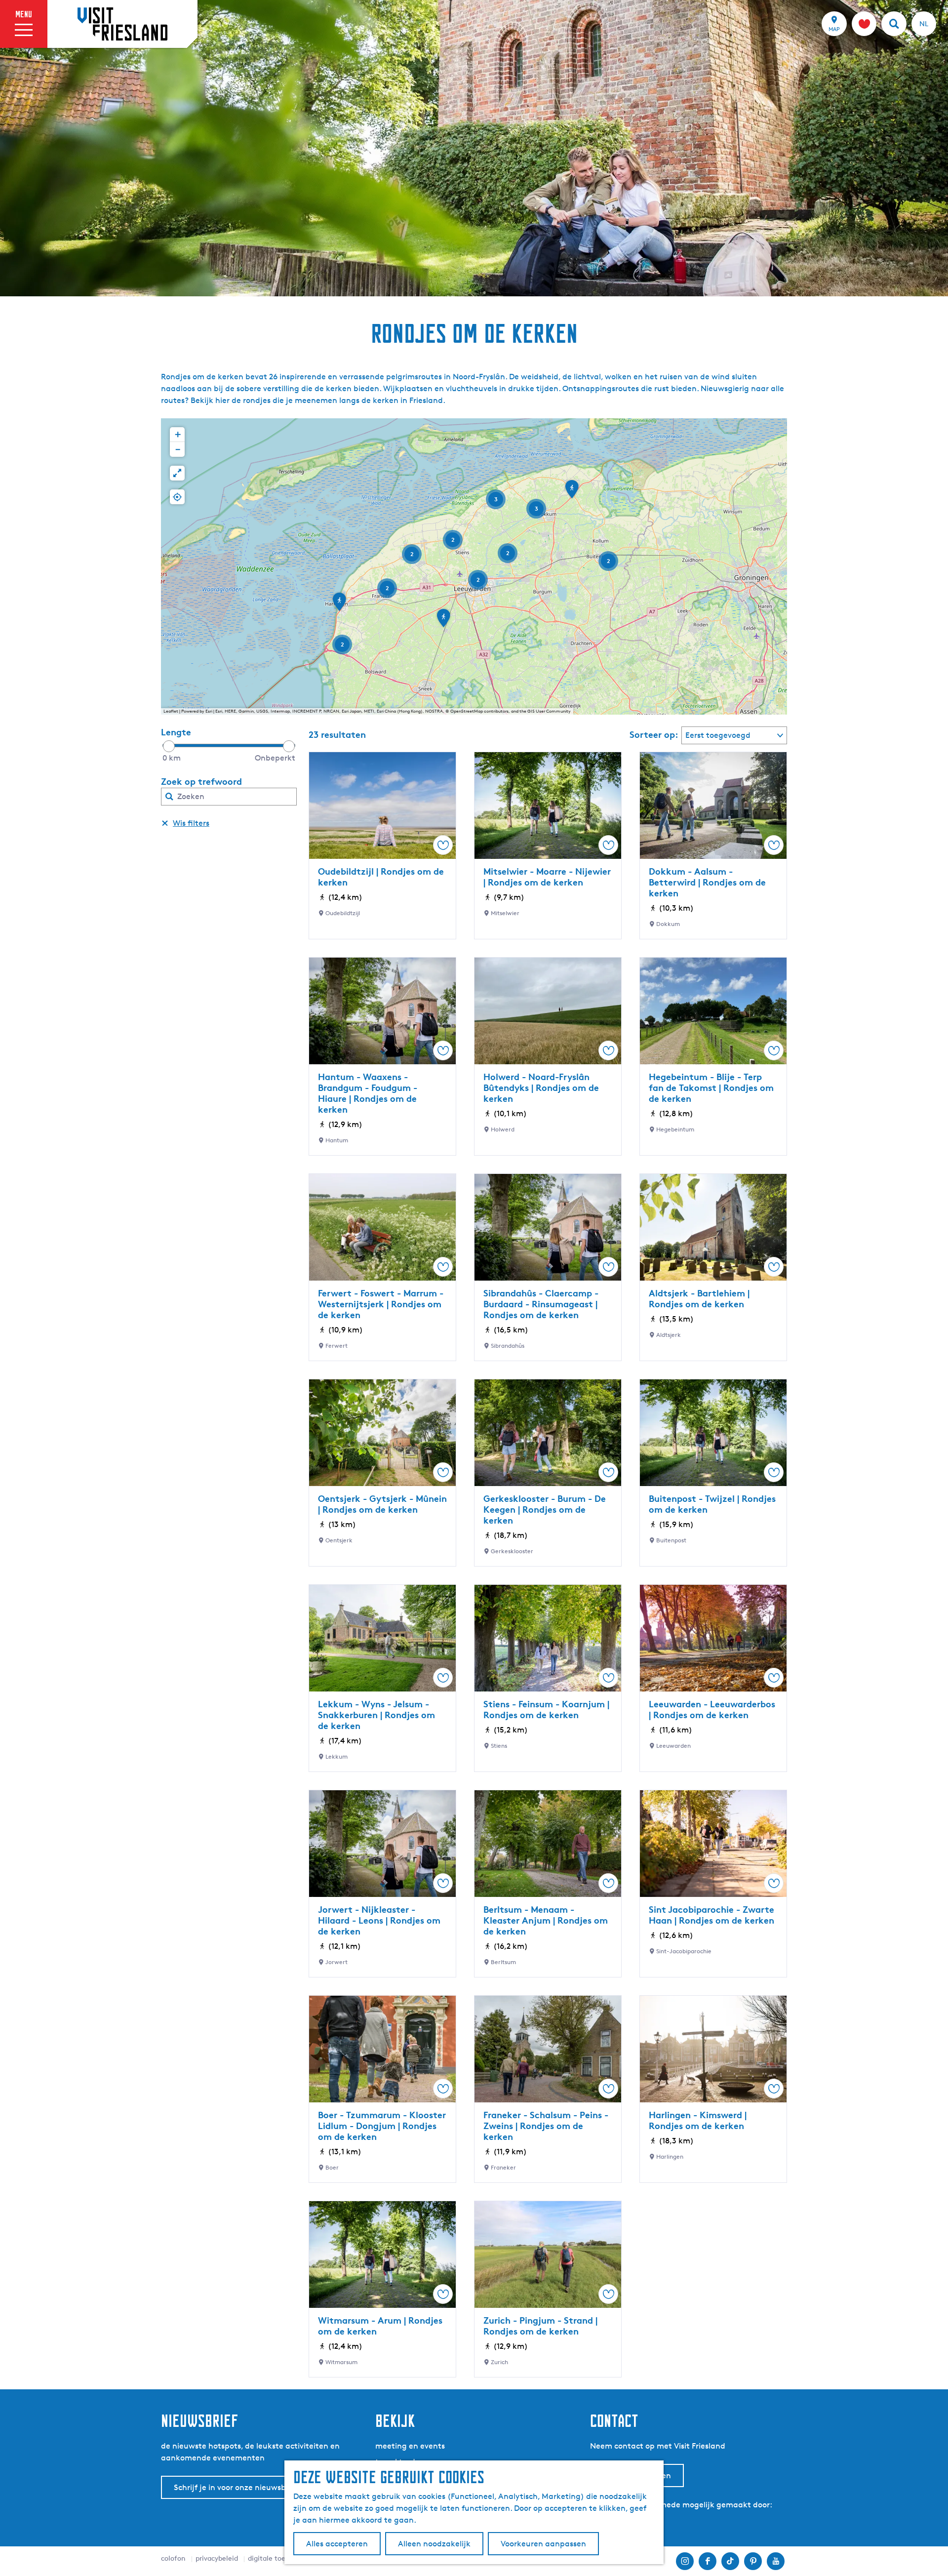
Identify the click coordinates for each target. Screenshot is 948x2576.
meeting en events (410, 2446)
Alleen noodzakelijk (434, 2544)
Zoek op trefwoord (201, 781)
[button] (572, 492)
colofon (173, 2558)
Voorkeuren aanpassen (543, 2544)
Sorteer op (654, 734)
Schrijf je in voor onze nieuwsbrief (236, 2487)
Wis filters (191, 823)
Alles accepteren (337, 2544)
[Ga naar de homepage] (122, 24)
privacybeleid (217, 2558)
